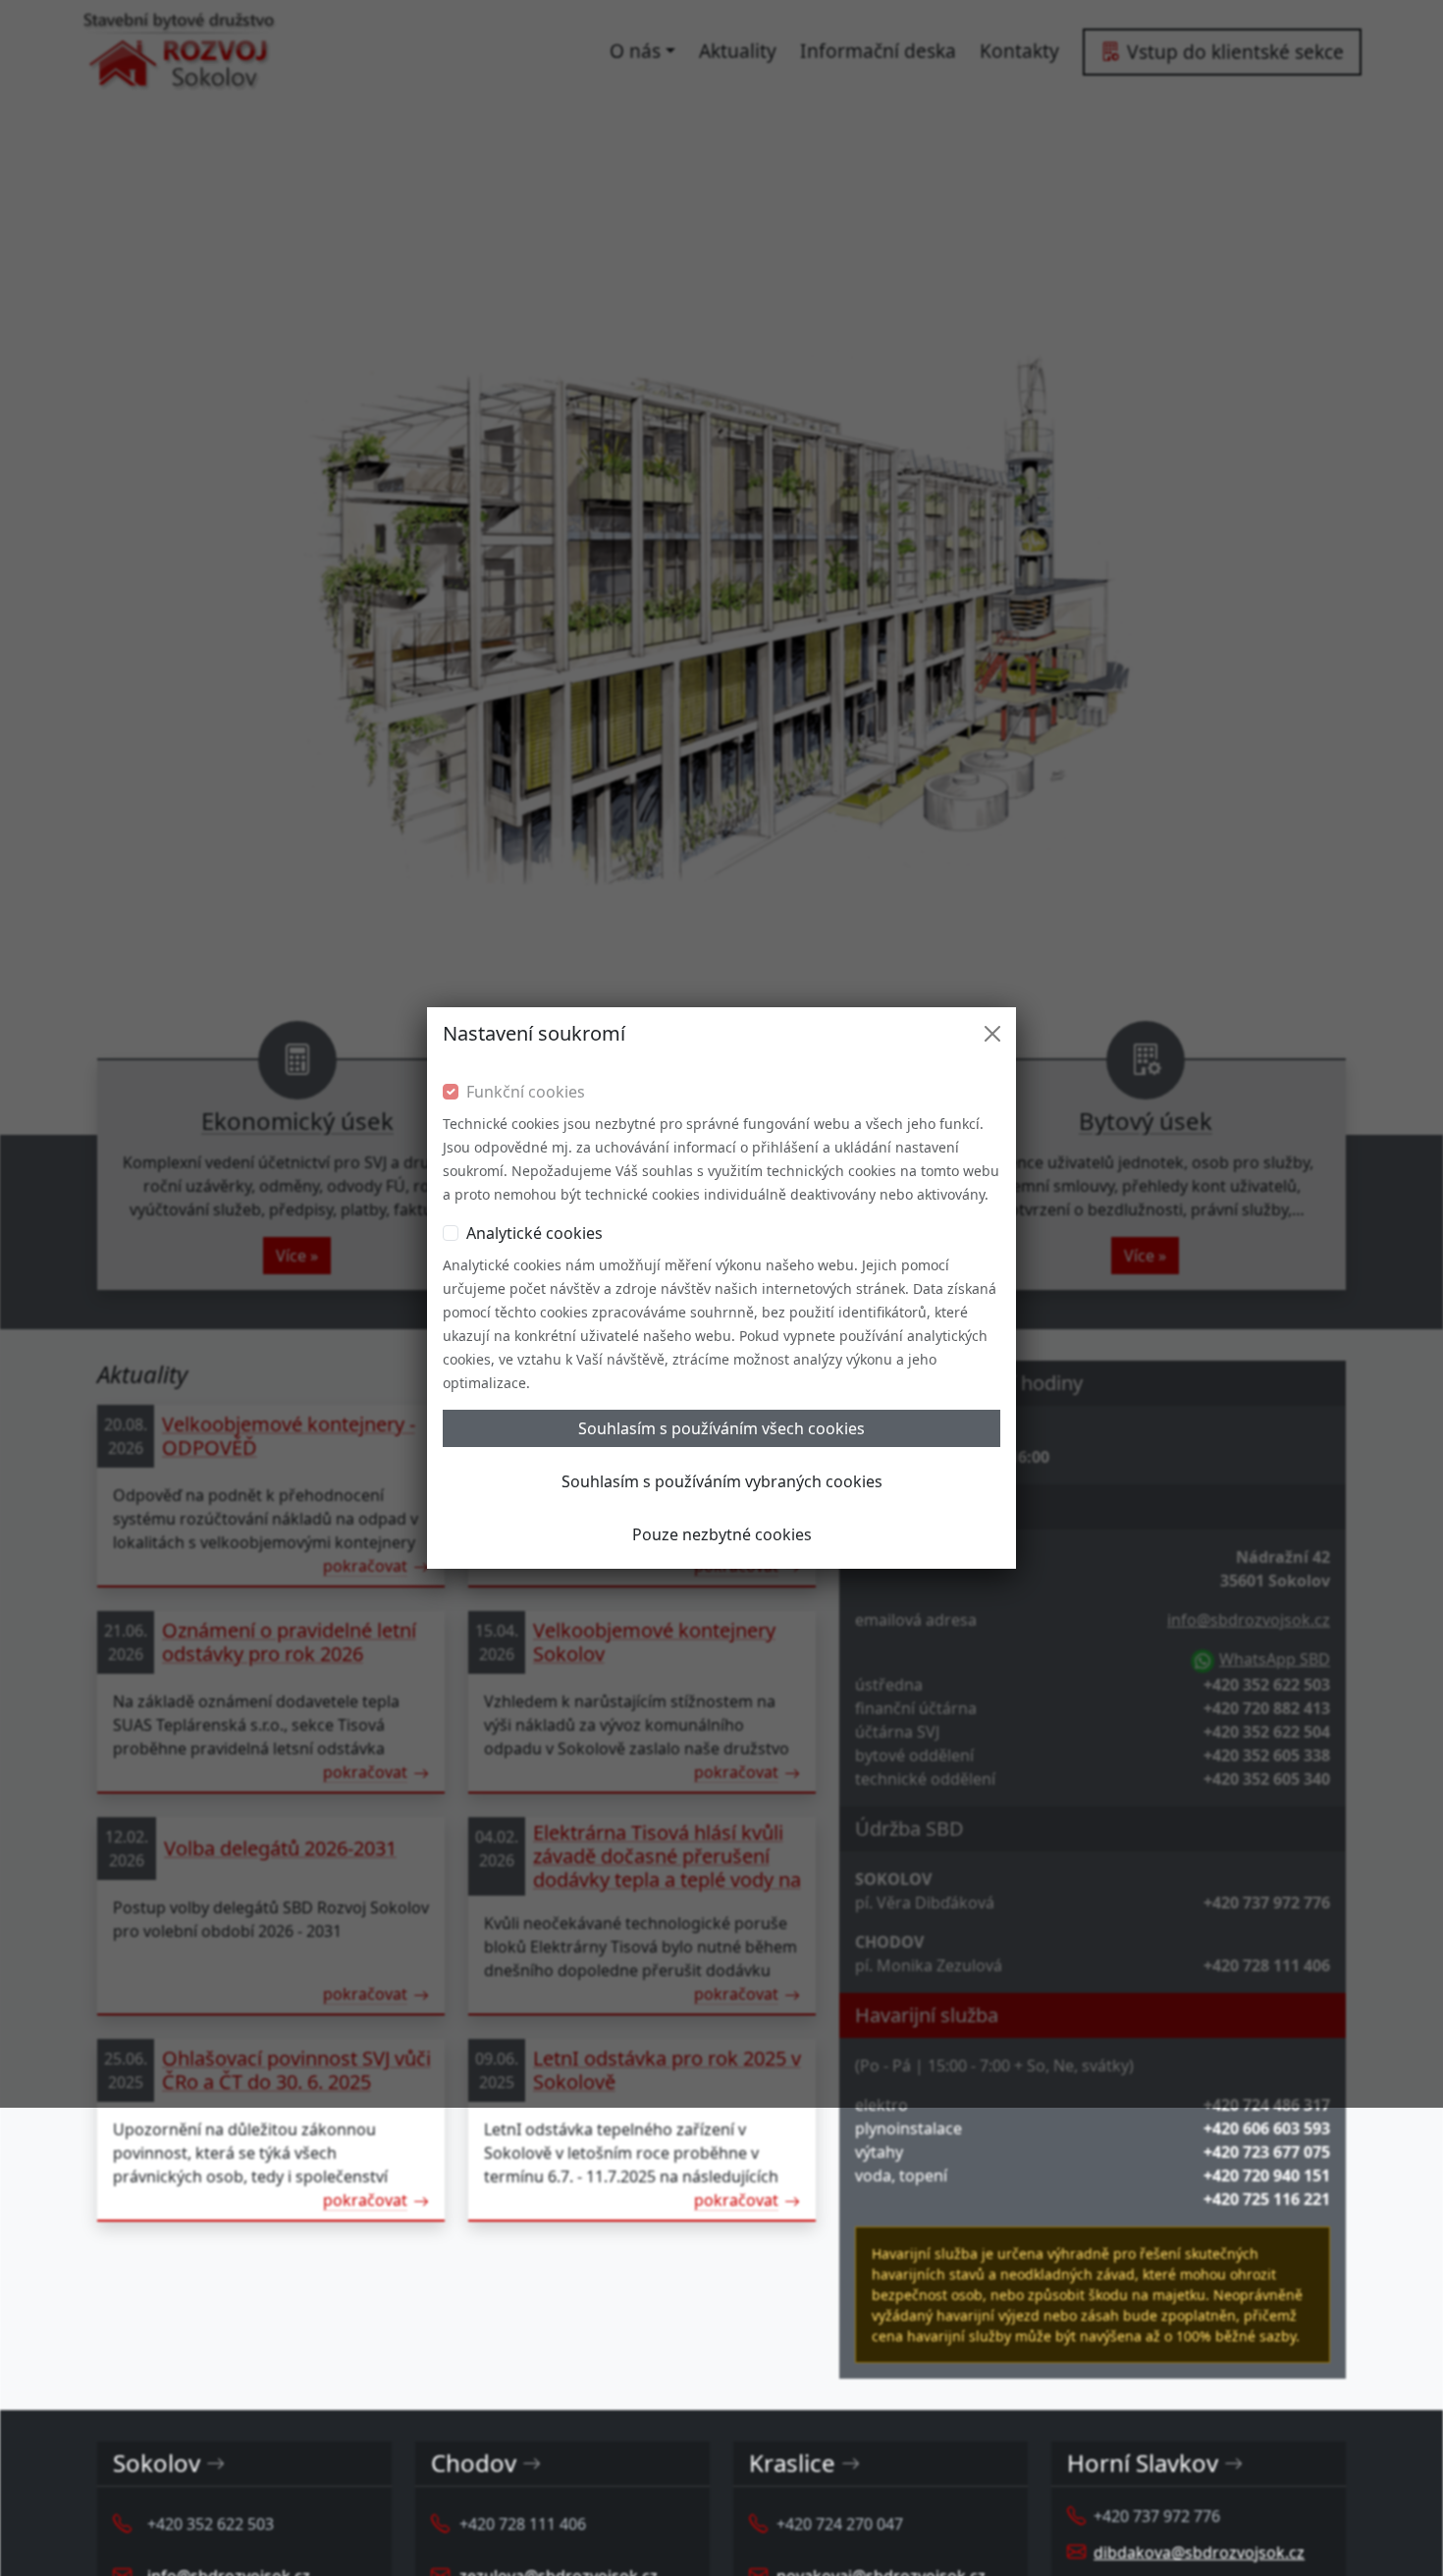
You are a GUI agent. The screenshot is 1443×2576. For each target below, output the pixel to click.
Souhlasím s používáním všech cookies (721, 1428)
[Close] (992, 1034)
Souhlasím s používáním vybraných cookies (722, 1481)
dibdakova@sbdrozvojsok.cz (1199, 2552)
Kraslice (792, 2464)
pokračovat (365, 2200)
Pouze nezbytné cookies (722, 1534)
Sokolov (157, 2464)
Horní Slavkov (1143, 2464)
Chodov (474, 2464)
